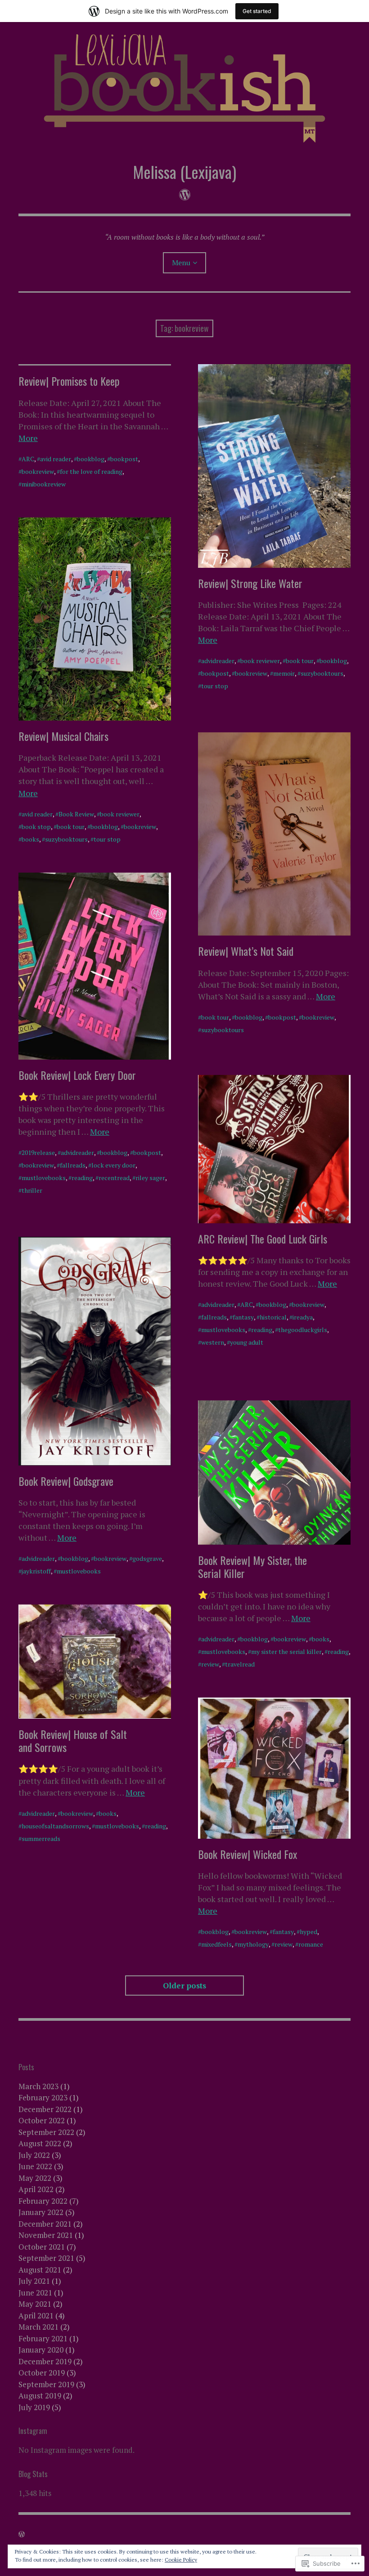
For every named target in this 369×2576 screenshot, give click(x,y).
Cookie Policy (181, 2560)
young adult (247, 1342)
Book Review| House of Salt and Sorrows (73, 1740)
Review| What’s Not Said (246, 951)
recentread (114, 1178)
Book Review (76, 814)
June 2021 (35, 2293)
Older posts (184, 1985)
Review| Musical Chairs (63, 736)
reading (82, 1178)
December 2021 (45, 2224)
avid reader (56, 459)
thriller (32, 1190)
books (30, 839)
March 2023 (38, 2086)
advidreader (218, 661)
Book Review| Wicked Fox (247, 1854)
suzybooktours (322, 673)
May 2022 (35, 2178)
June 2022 (35, 2166)
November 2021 (46, 2235)
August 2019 (40, 2396)
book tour (300, 661)
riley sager (150, 1178)
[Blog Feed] (185, 194)
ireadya (303, 1317)
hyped (308, 1932)
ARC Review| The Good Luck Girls (263, 1239)
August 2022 (40, 2143)
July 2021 (34, 2281)
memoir (284, 673)
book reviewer (260, 661)
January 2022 (41, 2212)
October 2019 (42, 2373)
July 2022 (34, 2155)
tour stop (215, 686)
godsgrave (147, 1558)
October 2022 (42, 2120)
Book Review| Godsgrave (66, 1481)
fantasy (243, 1317)
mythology (253, 1944)
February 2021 (43, 2338)
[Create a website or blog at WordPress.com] (22, 2534)
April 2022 (36, 2189)
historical (273, 1317)
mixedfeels (216, 1944)
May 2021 (35, 2304)
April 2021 (36, 2315)
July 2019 (34, 2407)
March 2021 (38, 2327)
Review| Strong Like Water (250, 583)
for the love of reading (91, 471)
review (210, 1664)
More (28, 438)
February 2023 (43, 2097)
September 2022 (46, 2132)
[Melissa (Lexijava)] (184, 86)
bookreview (38, 471)
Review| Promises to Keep (69, 381)
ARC (28, 459)
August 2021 (40, 2270)
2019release (38, 1152)
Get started (257, 11)
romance (311, 1944)
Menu (181, 263)
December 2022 (45, 2109)
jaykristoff (36, 1571)
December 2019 (45, 2361)
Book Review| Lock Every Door (77, 1075)
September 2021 (46, 2258)
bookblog (91, 459)
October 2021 (42, 2247)
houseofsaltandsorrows (55, 1826)
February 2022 (43, 2201)
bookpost (124, 459)
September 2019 (46, 2384)
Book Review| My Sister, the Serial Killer (252, 1567)
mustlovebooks (44, 1178)
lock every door (113, 1165)
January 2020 (41, 2350)
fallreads (73, 1165)
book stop (36, 827)
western (213, 1342)
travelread (240, 1664)
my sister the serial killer (286, 1651)
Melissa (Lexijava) (185, 172)
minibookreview (44, 484)
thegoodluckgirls (303, 1330)
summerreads (41, 1838)
